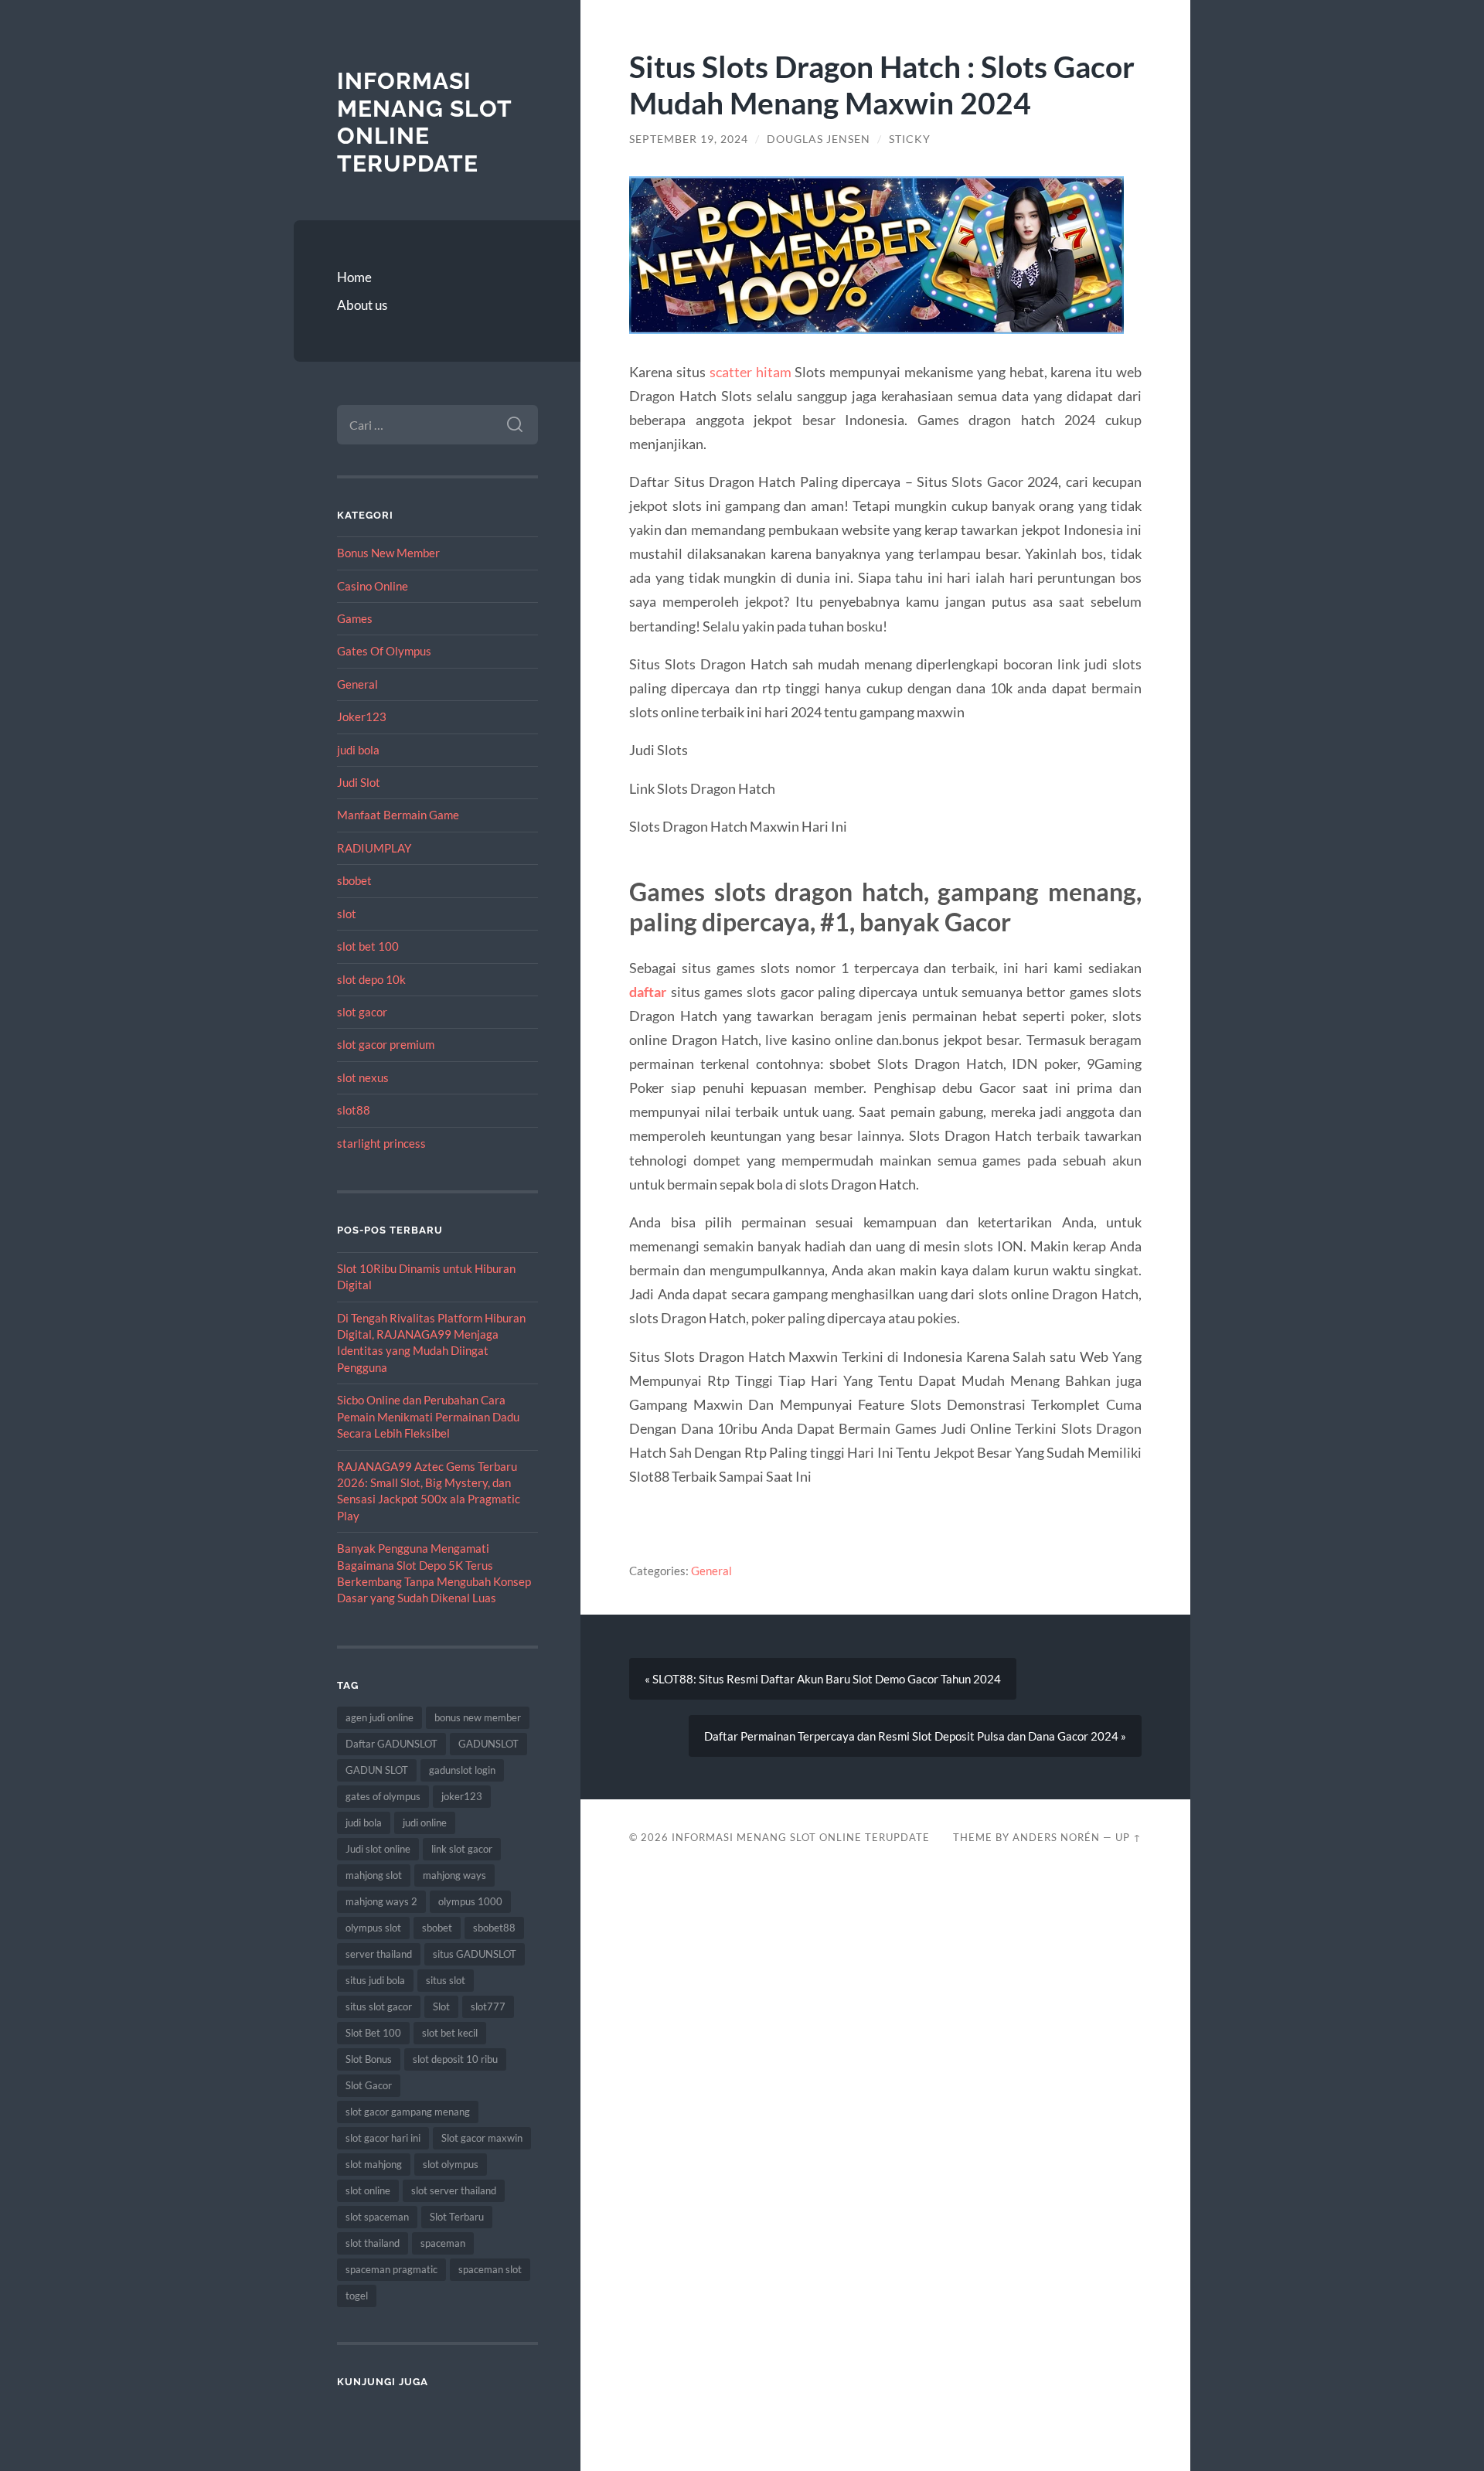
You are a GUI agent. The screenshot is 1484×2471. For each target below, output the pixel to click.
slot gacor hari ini (383, 2138)
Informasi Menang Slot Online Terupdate (424, 122)
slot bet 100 (368, 946)
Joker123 (362, 716)
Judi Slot (359, 782)
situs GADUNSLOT (475, 1954)
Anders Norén (1056, 1837)
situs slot (446, 1980)
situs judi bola (375, 1980)
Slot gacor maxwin (482, 2138)
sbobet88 (494, 1928)
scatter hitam (751, 372)
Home (354, 277)
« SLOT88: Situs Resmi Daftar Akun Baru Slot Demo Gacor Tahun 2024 (823, 1679)
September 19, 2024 (689, 139)
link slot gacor (462, 1849)
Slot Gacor (369, 2085)
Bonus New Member (388, 553)
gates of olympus (383, 1796)
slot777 (488, 2006)
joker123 (462, 1796)
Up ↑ (1128, 1837)
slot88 (354, 1110)
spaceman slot (490, 2269)
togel (357, 2296)
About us (362, 305)
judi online (425, 1823)
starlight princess (381, 1143)
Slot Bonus (369, 2059)
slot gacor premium (386, 1044)
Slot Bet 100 (373, 2033)
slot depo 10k (371, 979)
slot (347, 914)
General (357, 684)
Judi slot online (378, 1849)
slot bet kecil (450, 2033)
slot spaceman (377, 2217)
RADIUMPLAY (374, 848)
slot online (368, 2190)
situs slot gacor (379, 2006)
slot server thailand (454, 2190)
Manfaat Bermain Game (398, 815)
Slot (441, 2006)
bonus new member (478, 1717)
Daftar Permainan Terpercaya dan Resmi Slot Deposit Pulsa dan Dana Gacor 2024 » (915, 1736)
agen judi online (380, 1717)
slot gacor (362, 1012)
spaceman (443, 2243)
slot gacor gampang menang (408, 2112)
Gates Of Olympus (384, 651)
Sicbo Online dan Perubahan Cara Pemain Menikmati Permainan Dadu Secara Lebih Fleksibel (428, 1416)
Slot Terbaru (457, 2217)
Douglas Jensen (819, 139)
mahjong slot (374, 1875)
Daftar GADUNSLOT (391, 1744)
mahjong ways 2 (381, 1901)
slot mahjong (374, 2164)
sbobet (354, 880)
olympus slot (373, 1928)
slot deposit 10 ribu (455, 2059)
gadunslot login (462, 1770)
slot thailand (373, 2243)
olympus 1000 (470, 1901)
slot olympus (451, 2164)
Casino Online (373, 586)
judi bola (358, 750)
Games (355, 618)
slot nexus (363, 1077)
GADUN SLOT (377, 1770)
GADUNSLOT (488, 1744)
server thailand (379, 1954)
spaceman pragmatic (391, 2269)
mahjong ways (454, 1875)
